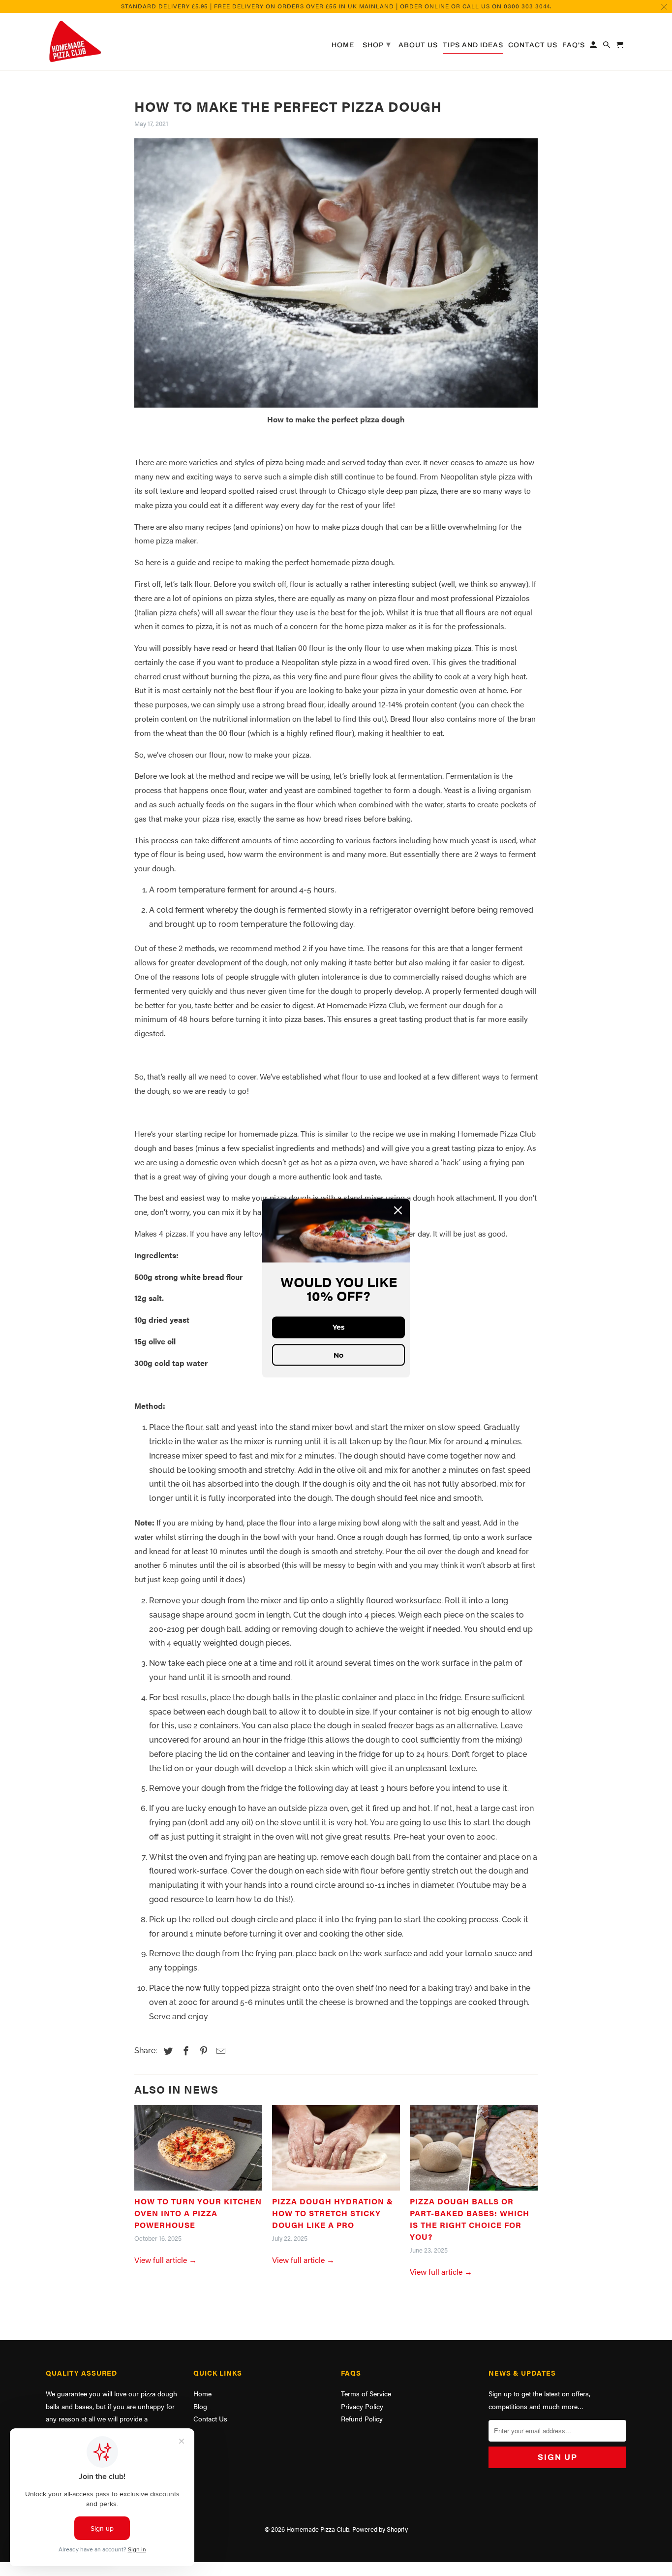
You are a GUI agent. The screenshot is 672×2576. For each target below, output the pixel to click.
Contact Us (210, 2418)
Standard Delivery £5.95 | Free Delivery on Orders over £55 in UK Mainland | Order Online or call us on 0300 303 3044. (336, 6)
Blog (200, 2406)
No (338, 1355)
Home (202, 2393)
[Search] (607, 47)
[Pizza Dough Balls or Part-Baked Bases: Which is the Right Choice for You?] (474, 2150)
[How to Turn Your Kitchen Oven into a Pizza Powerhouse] (198, 2150)
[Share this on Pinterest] (202, 2051)
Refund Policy (362, 2418)
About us (418, 45)
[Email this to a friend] (219, 2051)
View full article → (166, 2260)
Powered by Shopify (380, 2529)
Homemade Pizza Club (318, 2529)
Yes (338, 1327)
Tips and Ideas (473, 45)
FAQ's (574, 45)
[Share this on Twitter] (167, 2051)
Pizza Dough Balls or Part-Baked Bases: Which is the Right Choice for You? (470, 2219)
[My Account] (594, 47)
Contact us (533, 45)
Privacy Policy (362, 2406)
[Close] (398, 1210)
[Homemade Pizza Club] (115, 42)
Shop (377, 44)
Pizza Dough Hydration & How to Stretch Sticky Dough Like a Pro (333, 2213)
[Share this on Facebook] (184, 2051)
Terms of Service (366, 2393)
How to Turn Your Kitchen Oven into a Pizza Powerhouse (198, 2213)
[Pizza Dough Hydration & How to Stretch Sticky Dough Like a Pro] (336, 2150)
